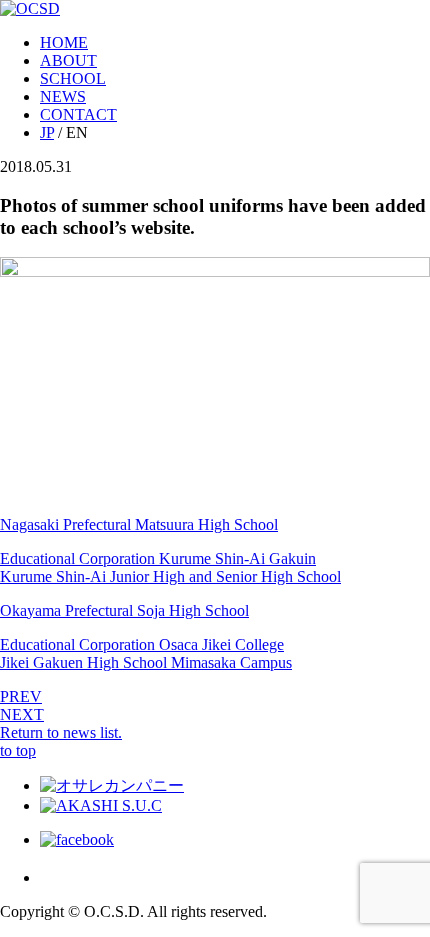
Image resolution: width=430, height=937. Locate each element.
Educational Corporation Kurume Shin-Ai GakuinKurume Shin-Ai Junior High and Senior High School (170, 567)
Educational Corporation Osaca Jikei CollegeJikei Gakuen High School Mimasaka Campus (146, 653)
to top (18, 750)
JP (47, 132)
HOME (64, 42)
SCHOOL (73, 78)
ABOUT (68, 60)
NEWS (63, 96)
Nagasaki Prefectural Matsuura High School (139, 524)
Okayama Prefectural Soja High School (124, 610)
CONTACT (78, 114)
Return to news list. (61, 732)
